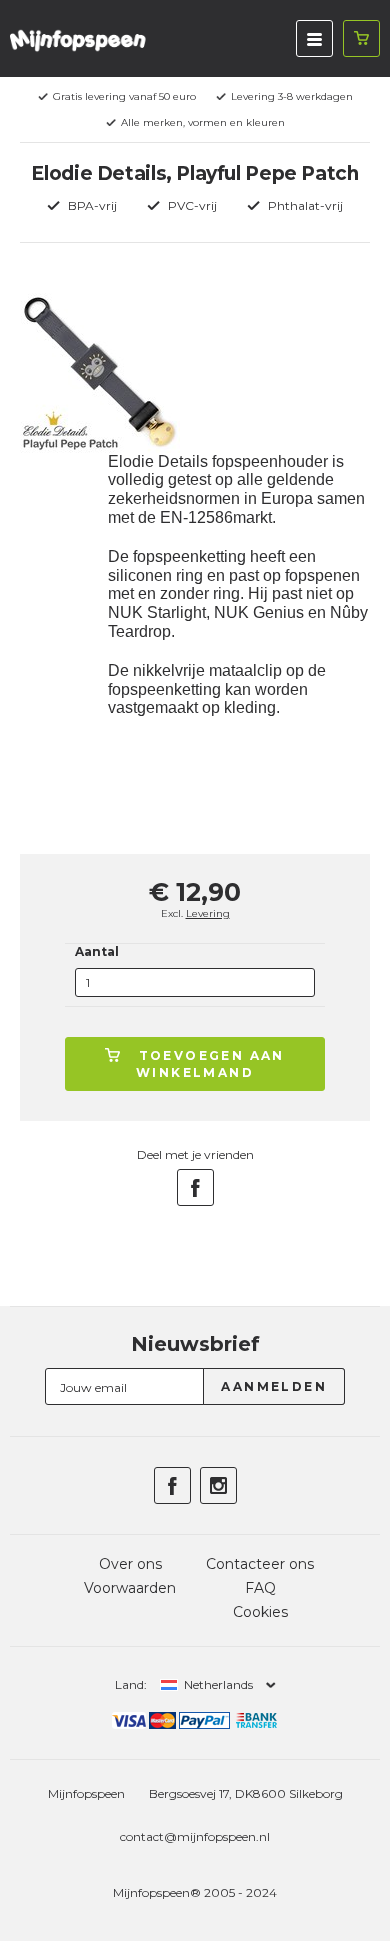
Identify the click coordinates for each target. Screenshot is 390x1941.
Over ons (130, 1564)
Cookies (260, 1612)
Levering (208, 913)
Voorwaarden (130, 1588)
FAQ (260, 1588)
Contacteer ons (260, 1564)
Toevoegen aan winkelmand (210, 1064)
